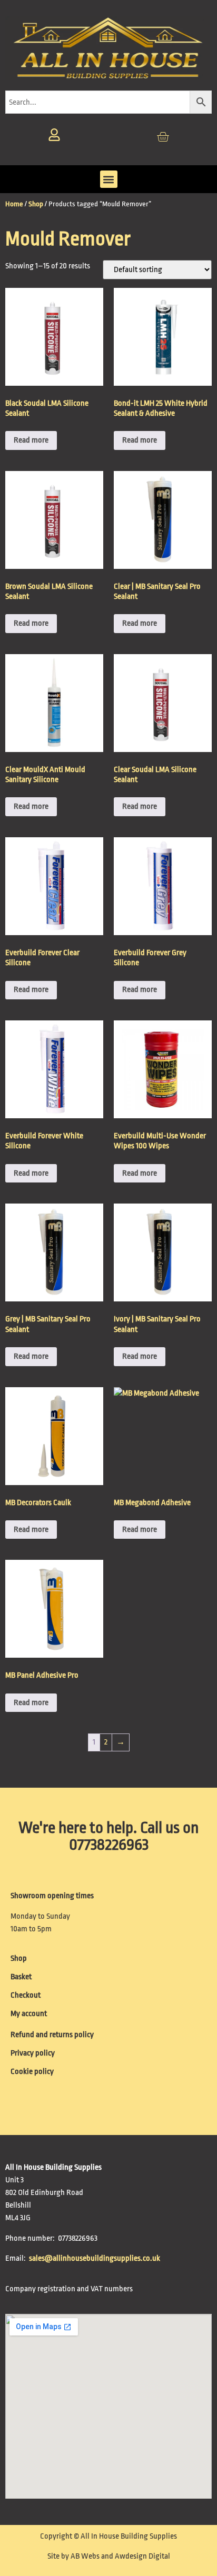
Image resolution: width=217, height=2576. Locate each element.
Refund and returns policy (52, 2035)
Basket (21, 1977)
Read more (31, 440)
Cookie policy (32, 2072)
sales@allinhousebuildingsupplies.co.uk (95, 2258)
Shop (36, 204)
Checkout (26, 1995)
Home (14, 204)
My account (29, 2014)
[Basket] (163, 137)
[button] (109, 179)
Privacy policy (33, 2053)
